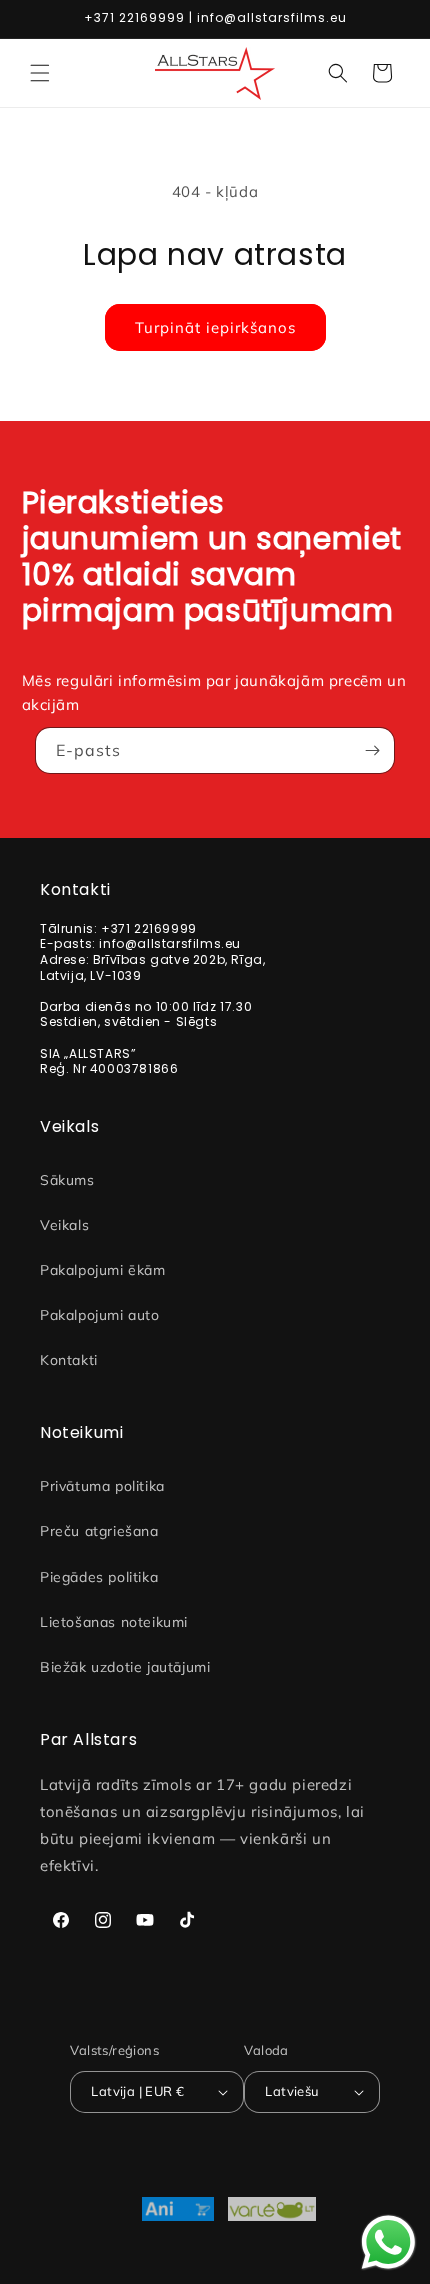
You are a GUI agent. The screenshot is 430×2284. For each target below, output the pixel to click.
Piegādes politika (99, 1577)
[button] (40, 73)
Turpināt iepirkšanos (215, 327)
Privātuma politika (102, 1486)
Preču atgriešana (99, 1531)
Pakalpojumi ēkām (103, 1270)
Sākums (67, 1180)
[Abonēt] (372, 750)
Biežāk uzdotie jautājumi (125, 1667)
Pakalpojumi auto (100, 1315)
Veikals (64, 1225)
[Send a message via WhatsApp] (388, 2242)
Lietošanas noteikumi (114, 1622)
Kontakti (69, 1360)
